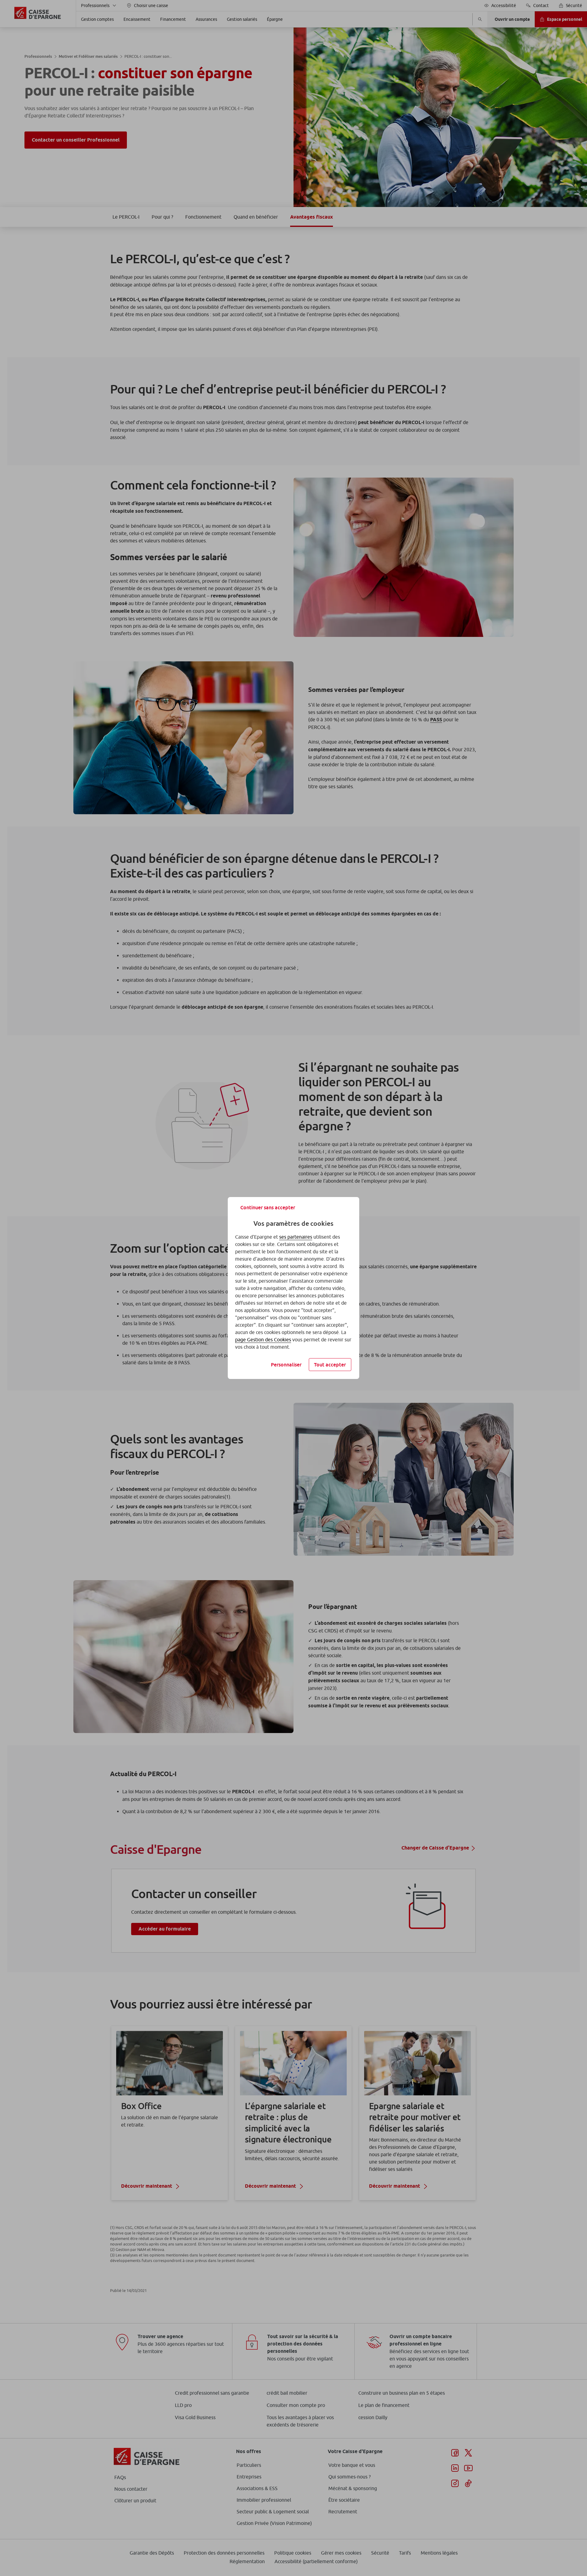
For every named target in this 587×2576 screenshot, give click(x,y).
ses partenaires (296, 1237)
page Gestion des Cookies (263, 1340)
